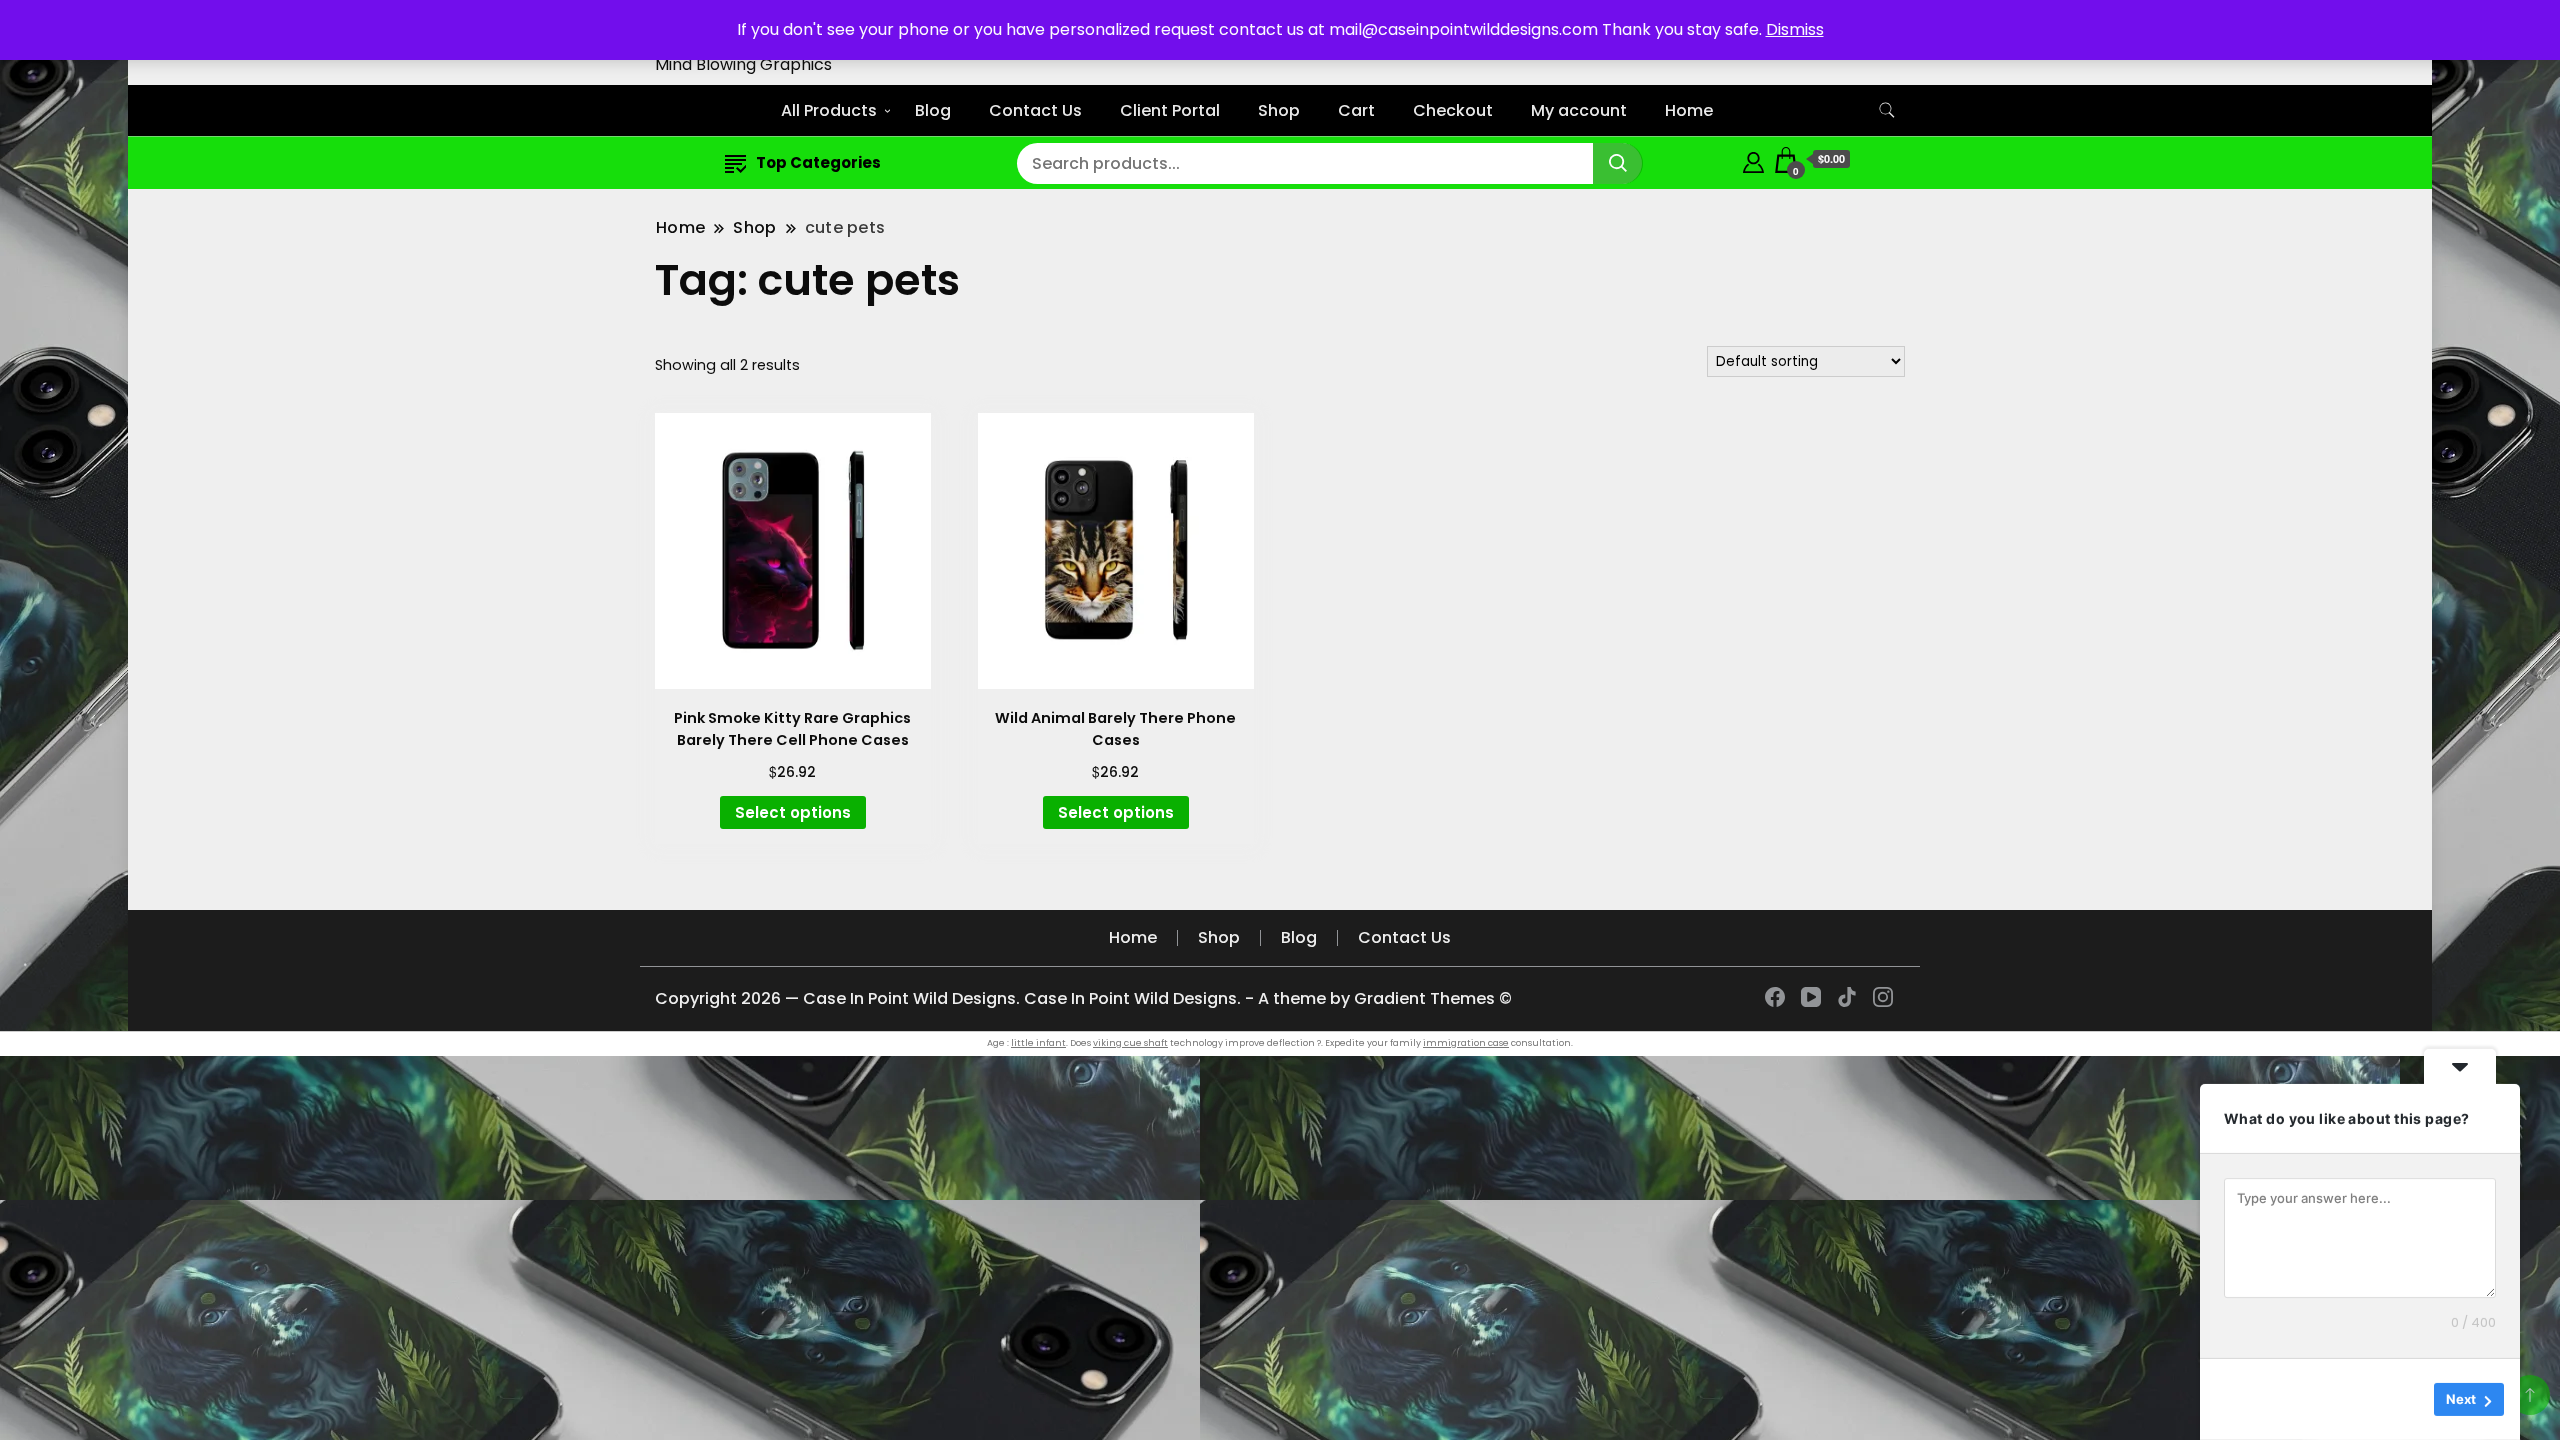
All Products (829, 110)
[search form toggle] (1887, 110)
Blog (933, 110)
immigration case (1466, 1043)
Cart (1356, 110)
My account (1579, 110)
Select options (793, 812)
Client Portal (1170, 110)
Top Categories (818, 162)
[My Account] (1753, 159)
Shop (1279, 110)
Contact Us (1035, 110)
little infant (1038, 1043)
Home (1689, 110)
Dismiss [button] (1795, 29)
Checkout (1453, 110)
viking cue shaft (1130, 1043)
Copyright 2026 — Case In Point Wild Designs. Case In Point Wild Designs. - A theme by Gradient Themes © (1083, 998)
